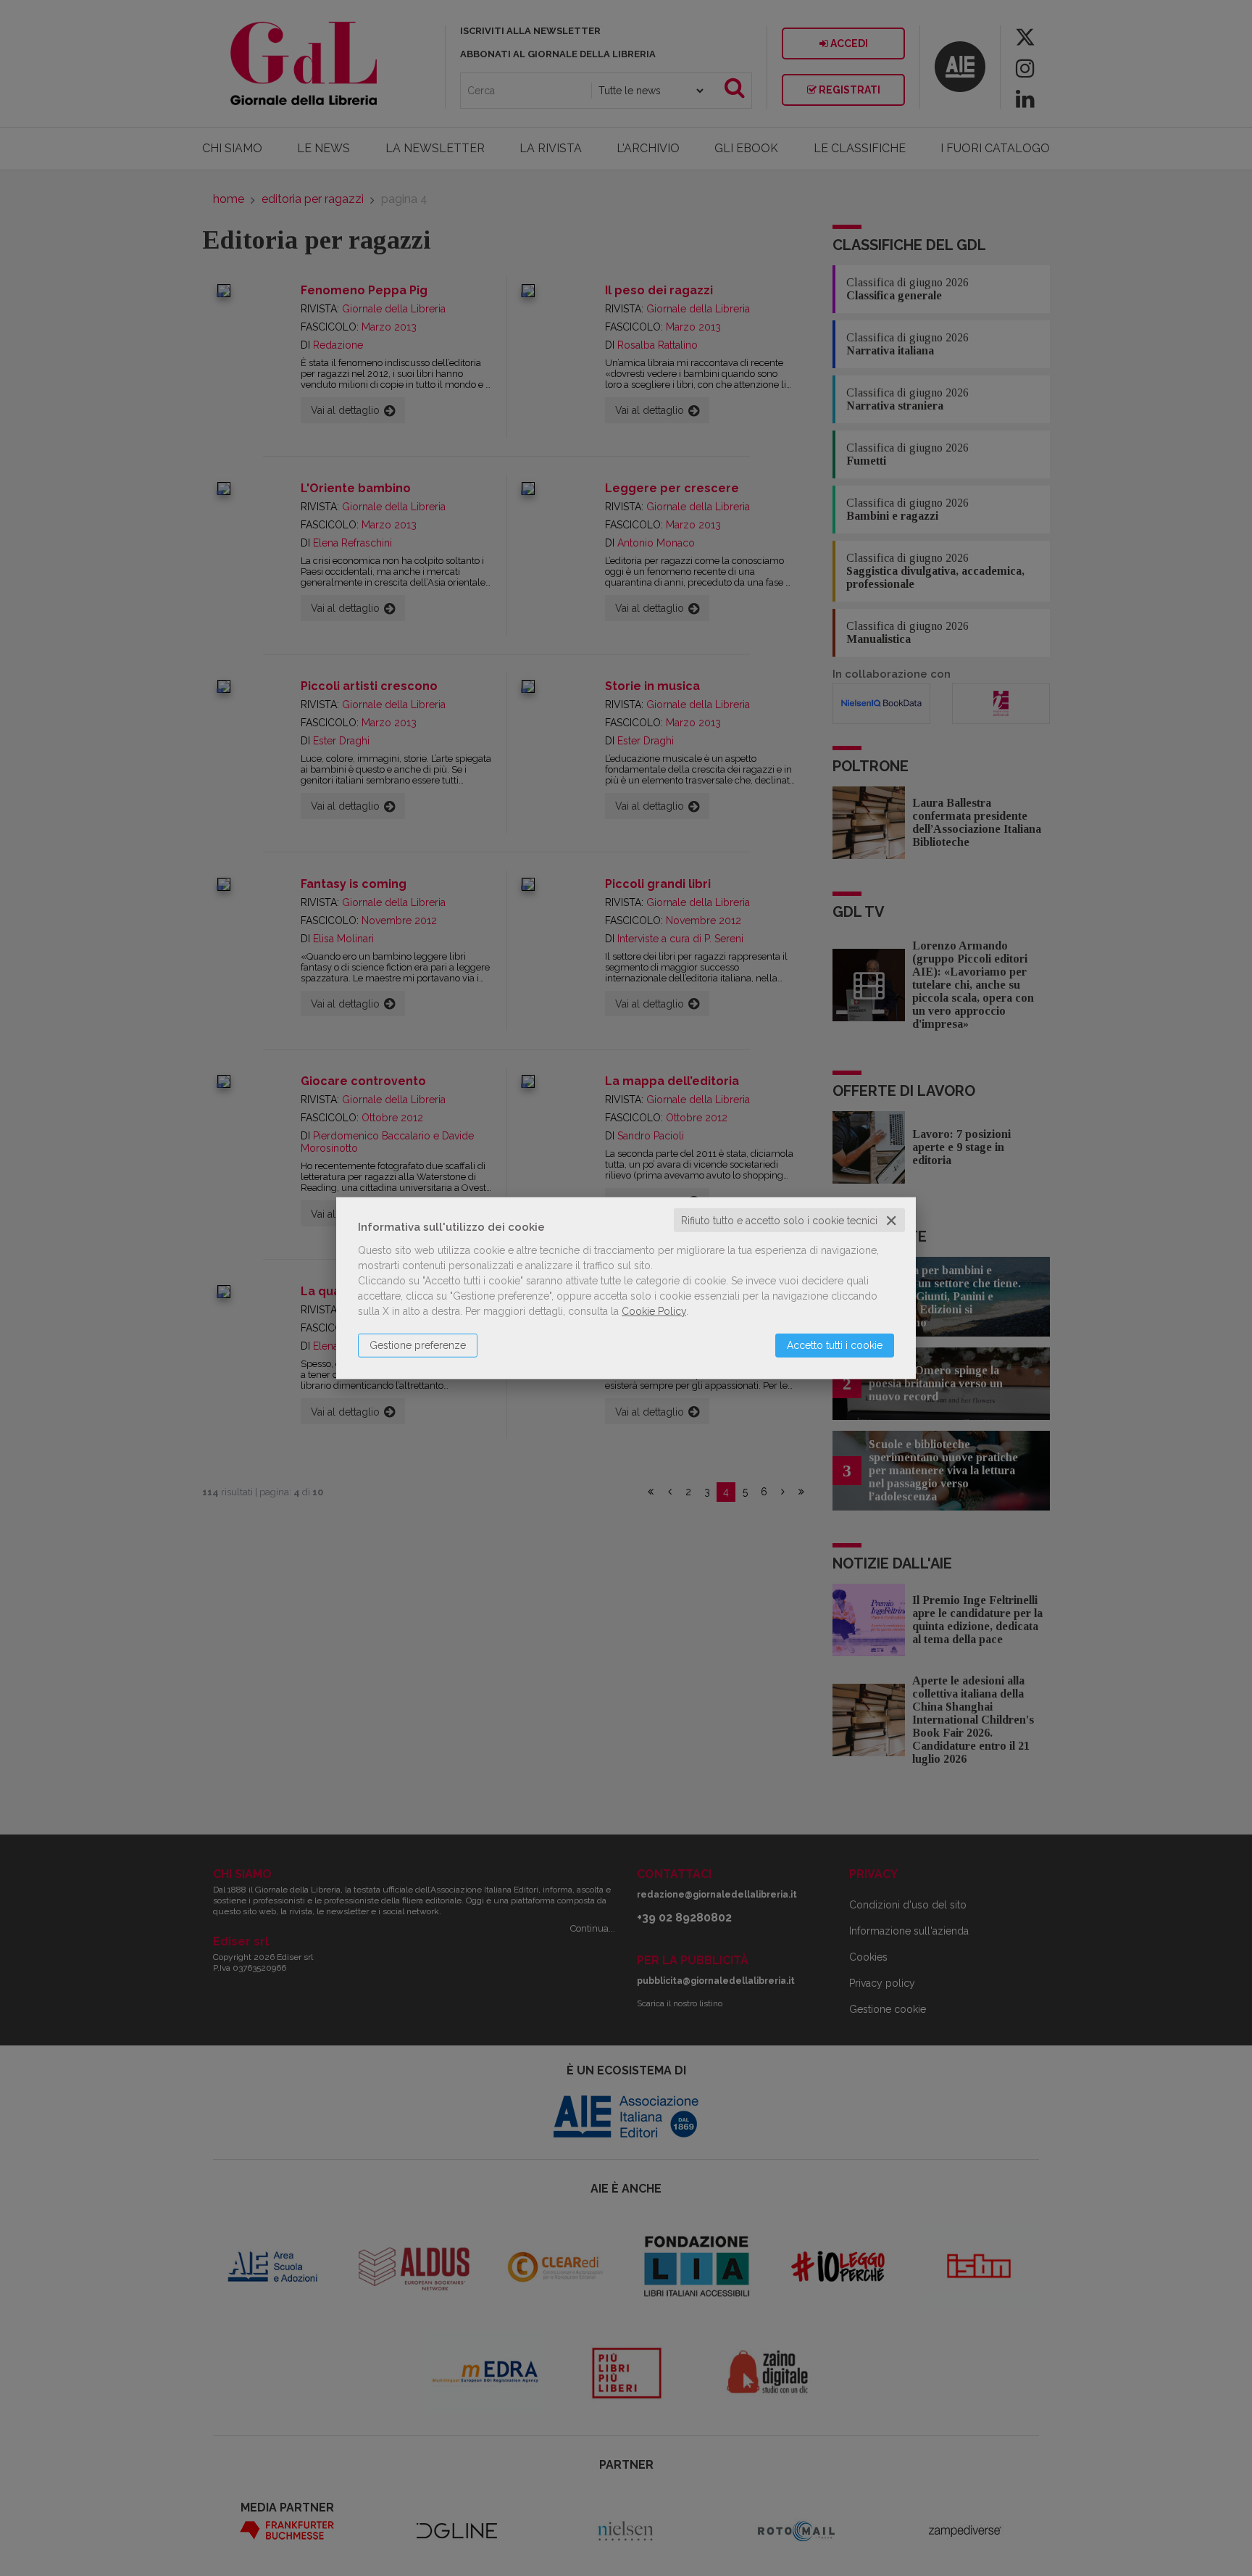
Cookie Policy (654, 1310)
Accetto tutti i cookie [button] (835, 1345)
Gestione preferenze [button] (418, 1345)
